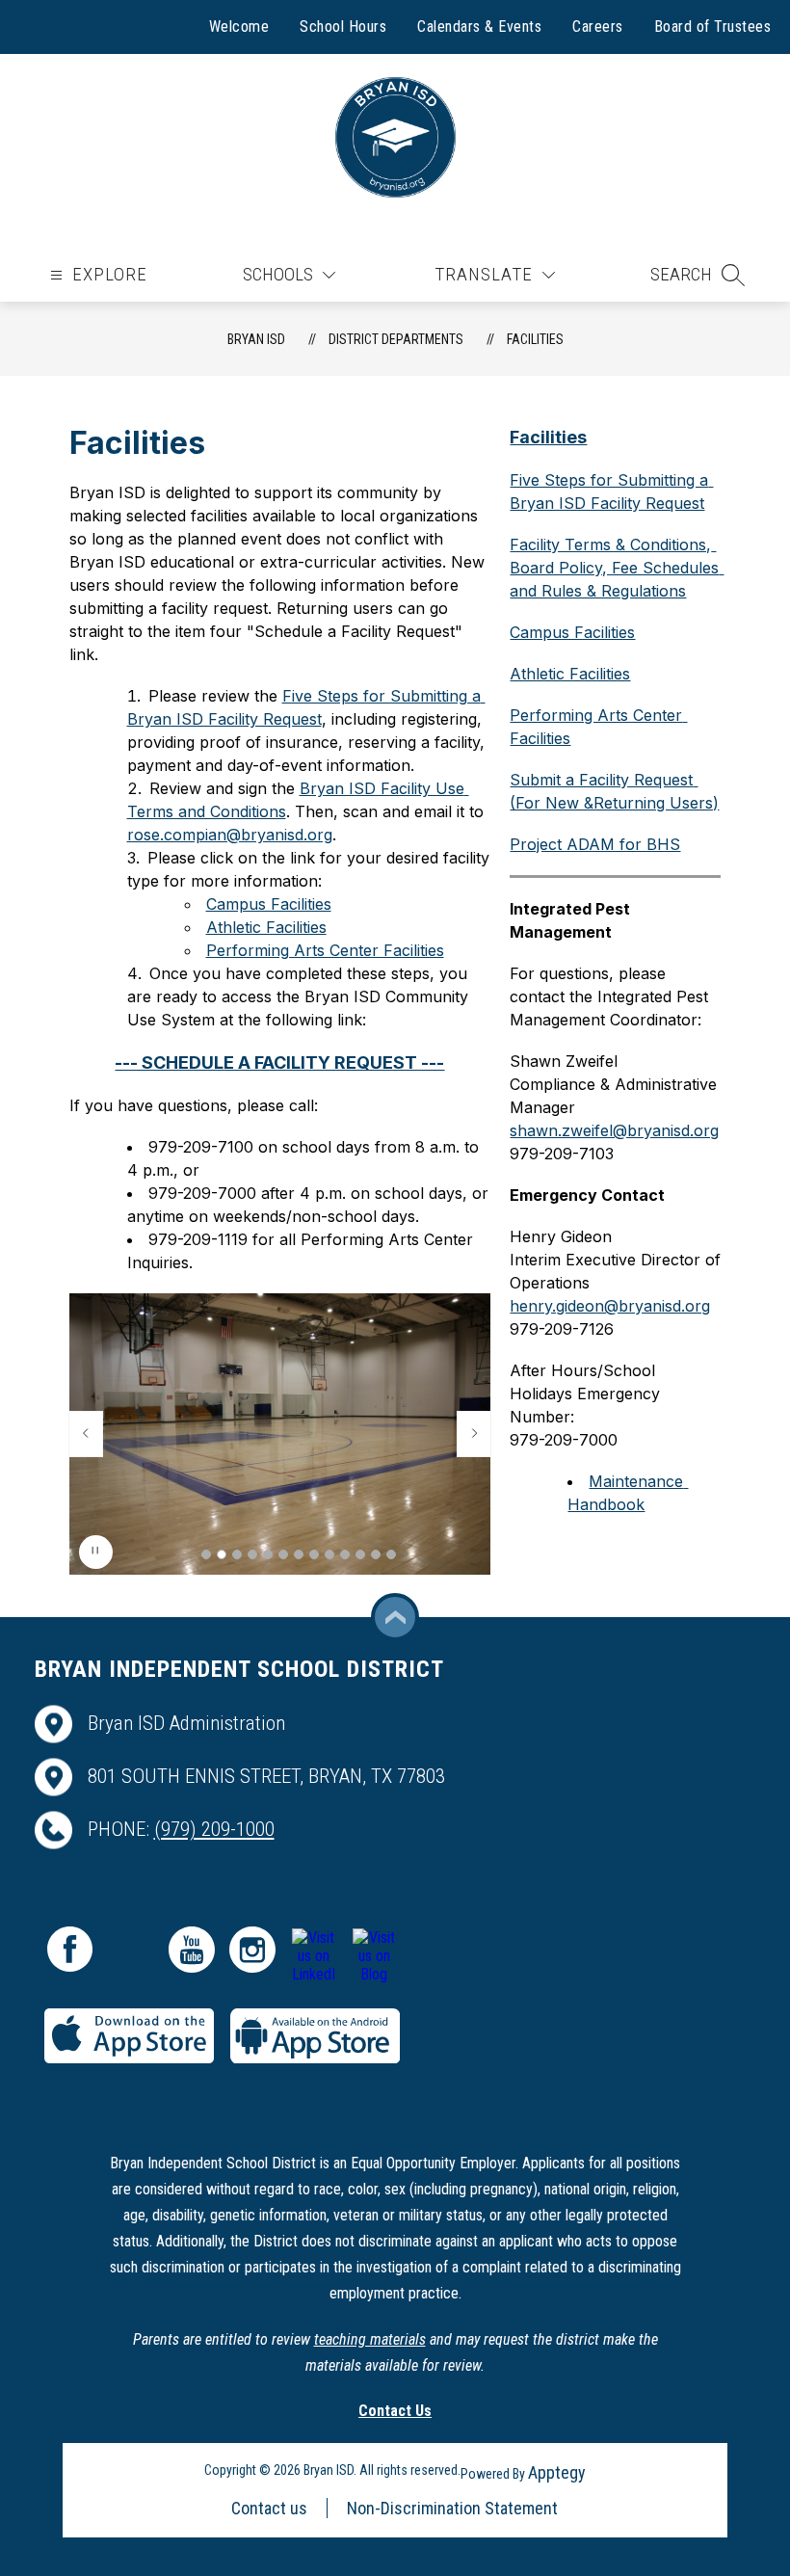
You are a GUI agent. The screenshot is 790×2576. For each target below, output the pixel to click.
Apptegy (557, 2472)
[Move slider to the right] (474, 1434)
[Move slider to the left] (86, 1434)
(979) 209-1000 (214, 1829)
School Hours (343, 27)
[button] (698, 275)
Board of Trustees (713, 27)
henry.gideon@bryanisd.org (610, 1306)
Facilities (535, 339)
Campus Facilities (269, 904)
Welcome (239, 27)
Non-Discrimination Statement (452, 2508)
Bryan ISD (256, 339)
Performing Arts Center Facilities (325, 950)
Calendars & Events (479, 27)
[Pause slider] (96, 1552)
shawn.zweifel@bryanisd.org (614, 1130)
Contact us (269, 2508)
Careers (598, 27)
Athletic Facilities (266, 927)
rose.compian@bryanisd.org (230, 835)
